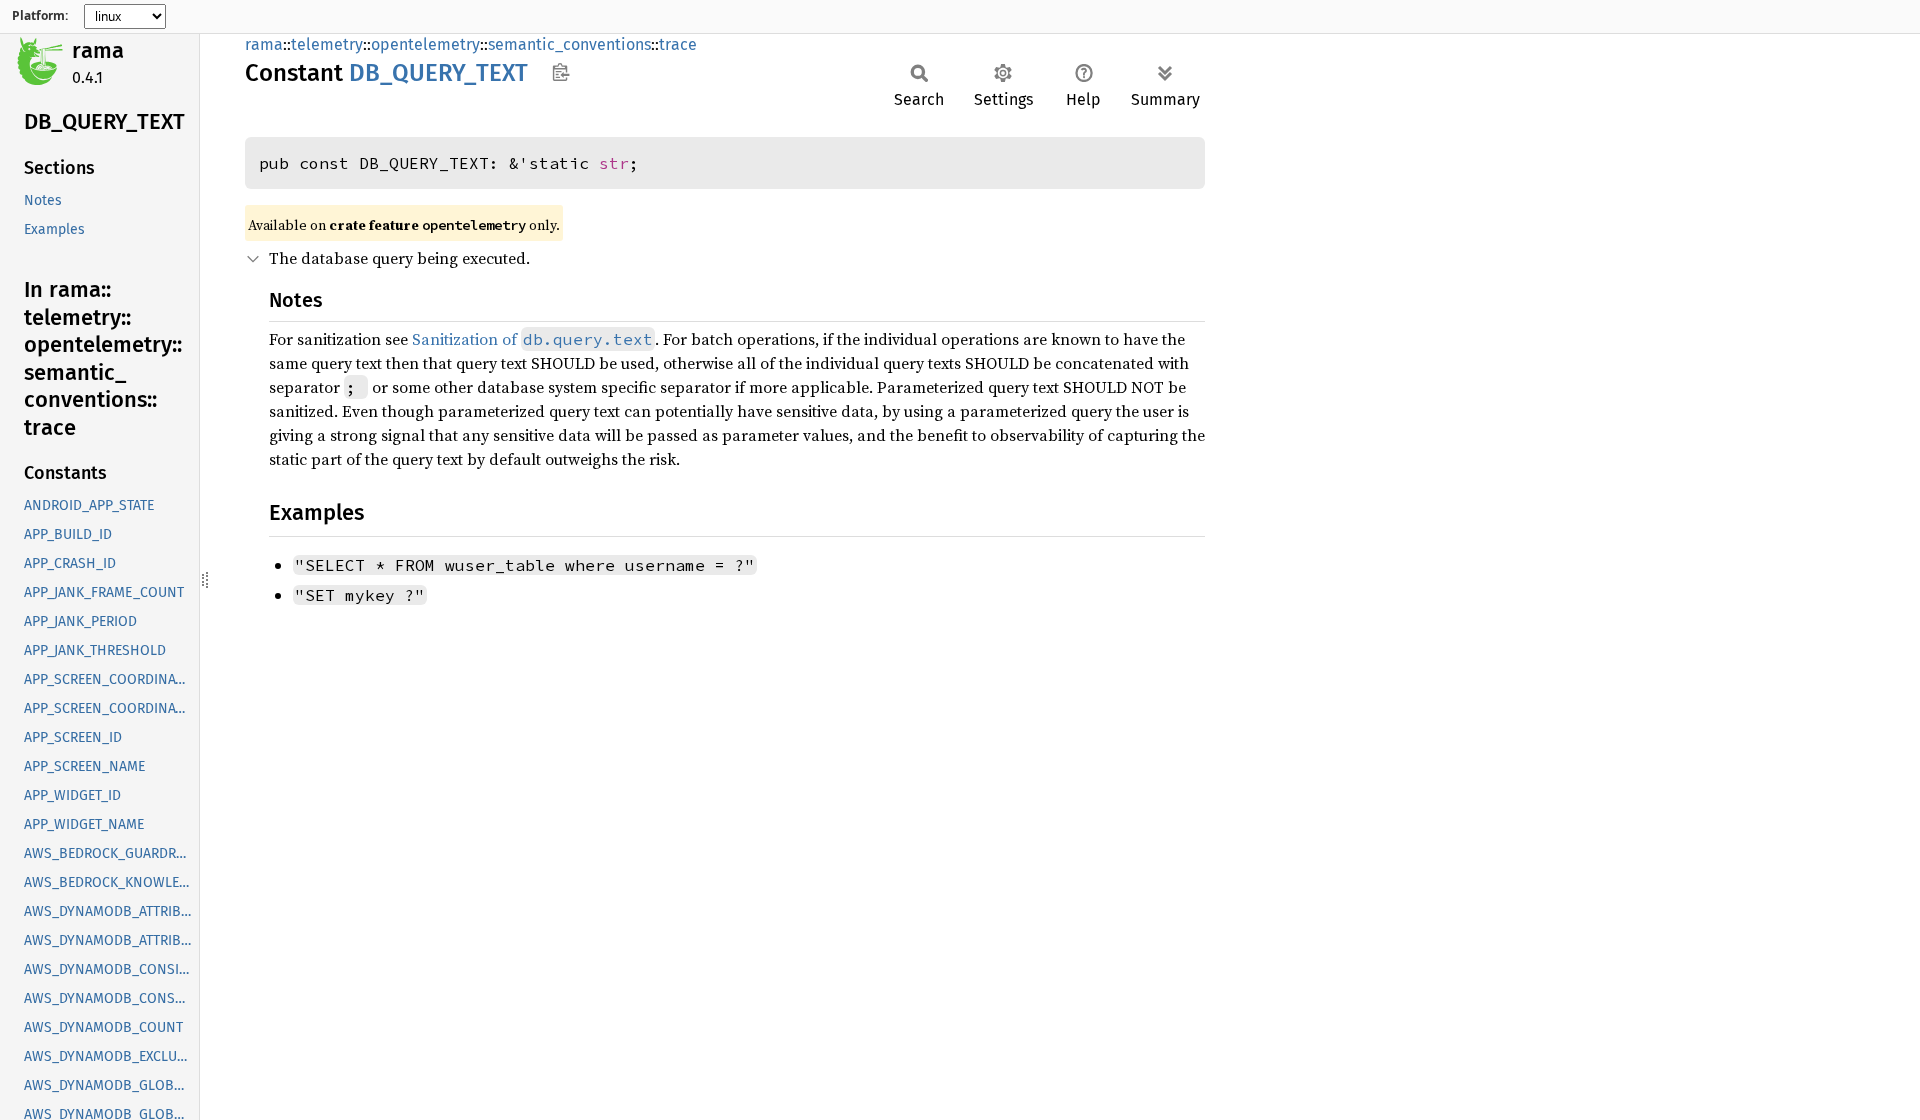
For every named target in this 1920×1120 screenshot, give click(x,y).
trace (678, 44)
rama (98, 50)
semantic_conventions (569, 44)
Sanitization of (532, 339)
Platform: (40, 16)
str (614, 163)
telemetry (327, 44)
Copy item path (560, 72)
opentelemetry (425, 44)
